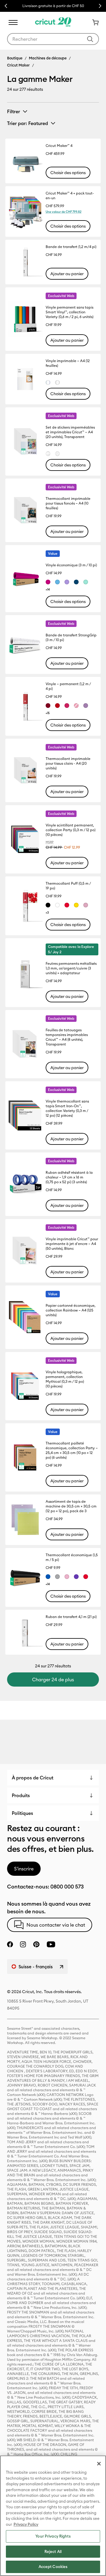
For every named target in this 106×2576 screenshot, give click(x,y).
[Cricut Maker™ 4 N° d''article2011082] (25, 161)
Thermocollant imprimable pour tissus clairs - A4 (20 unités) (68, 763)
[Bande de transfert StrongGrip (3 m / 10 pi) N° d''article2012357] (25, 645)
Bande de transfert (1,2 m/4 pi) (71, 247)
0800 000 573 (67, 1887)
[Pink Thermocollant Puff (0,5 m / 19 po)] (86, 905)
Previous (6, 6)
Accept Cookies (53, 2567)
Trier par (28, 123)
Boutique (15, 58)
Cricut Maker (18, 65)
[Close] (99, 2464)
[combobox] (53, 39)
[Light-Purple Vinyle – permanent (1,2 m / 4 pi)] (86, 706)
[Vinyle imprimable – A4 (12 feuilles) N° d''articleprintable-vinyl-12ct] (25, 379)
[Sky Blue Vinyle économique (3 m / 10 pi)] (57, 582)
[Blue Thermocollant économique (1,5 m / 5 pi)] (48, 1577)
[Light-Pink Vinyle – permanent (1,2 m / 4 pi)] (76, 706)
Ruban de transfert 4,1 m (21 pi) (71, 1617)
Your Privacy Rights (53, 2536)
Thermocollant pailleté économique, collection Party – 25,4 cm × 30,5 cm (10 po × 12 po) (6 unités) (72, 1450)
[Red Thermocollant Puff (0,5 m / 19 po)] (67, 905)
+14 (48, 590)
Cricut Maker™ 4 (59, 146)
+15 (48, 713)
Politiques (22, 1813)
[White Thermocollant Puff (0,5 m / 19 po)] (57, 905)
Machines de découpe (48, 58)
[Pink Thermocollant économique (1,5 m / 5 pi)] (67, 1577)
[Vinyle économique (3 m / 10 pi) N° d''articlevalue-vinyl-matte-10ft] (25, 579)
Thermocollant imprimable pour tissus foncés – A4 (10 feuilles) (68, 503)
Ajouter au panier (67, 274)
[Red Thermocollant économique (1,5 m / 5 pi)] (86, 1577)
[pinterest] (36, 1944)
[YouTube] (51, 1944)
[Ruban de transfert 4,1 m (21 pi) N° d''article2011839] (25, 1632)
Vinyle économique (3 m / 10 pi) (71, 565)
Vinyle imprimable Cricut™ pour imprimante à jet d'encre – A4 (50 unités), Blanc (72, 1244)
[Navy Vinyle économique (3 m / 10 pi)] (76, 582)
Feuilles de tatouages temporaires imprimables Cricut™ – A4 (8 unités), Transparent (67, 1037)
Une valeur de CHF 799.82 (64, 212)
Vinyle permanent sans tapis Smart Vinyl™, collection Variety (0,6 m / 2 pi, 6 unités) (69, 312)
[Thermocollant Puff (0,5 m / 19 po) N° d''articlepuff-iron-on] (25, 906)
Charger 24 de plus (53, 1679)
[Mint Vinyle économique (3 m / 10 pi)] (86, 582)
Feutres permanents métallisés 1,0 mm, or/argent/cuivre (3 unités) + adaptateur (71, 968)
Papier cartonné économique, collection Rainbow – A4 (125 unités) (71, 1310)
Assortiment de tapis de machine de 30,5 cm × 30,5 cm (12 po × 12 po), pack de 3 (71, 1506)
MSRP (50, 842)
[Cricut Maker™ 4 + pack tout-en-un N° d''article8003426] (25, 211)
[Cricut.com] (53, 22)
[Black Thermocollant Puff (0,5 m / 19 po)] (48, 905)
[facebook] (10, 1944)
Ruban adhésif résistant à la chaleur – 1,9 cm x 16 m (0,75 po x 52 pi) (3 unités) (69, 1177)
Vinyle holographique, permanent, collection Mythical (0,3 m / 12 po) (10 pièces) (65, 1379)
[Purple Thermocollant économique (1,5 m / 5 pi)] (76, 1577)
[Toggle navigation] (13, 22)
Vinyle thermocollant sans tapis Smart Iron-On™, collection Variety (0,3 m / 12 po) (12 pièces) (67, 1108)
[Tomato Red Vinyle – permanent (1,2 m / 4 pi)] (57, 706)
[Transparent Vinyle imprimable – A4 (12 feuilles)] (48, 382)
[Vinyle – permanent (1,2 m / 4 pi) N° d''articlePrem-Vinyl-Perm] (25, 706)
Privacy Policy (26, 2524)
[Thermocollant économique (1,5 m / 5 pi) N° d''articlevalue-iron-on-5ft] (25, 1577)
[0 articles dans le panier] (93, 22)
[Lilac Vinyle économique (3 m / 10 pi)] (67, 582)
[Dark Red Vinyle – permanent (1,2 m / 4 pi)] (48, 706)
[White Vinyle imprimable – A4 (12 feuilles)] (57, 382)
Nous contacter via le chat (56, 1925)
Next (100, 6)
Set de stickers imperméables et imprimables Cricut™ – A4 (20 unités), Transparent (70, 432)
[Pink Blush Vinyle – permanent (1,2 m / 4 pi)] (67, 706)
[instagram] (23, 1944)
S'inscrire (24, 1869)
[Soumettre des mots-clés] (90, 39)
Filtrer (14, 111)
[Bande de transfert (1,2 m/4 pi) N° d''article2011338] (25, 262)
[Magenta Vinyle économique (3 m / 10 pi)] (48, 582)
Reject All (53, 2551)
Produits (21, 1795)
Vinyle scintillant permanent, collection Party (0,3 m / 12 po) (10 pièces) (71, 830)
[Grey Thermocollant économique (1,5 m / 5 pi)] (57, 1577)
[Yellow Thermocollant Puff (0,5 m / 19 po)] (76, 905)
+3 (47, 913)
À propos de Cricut (33, 1778)
